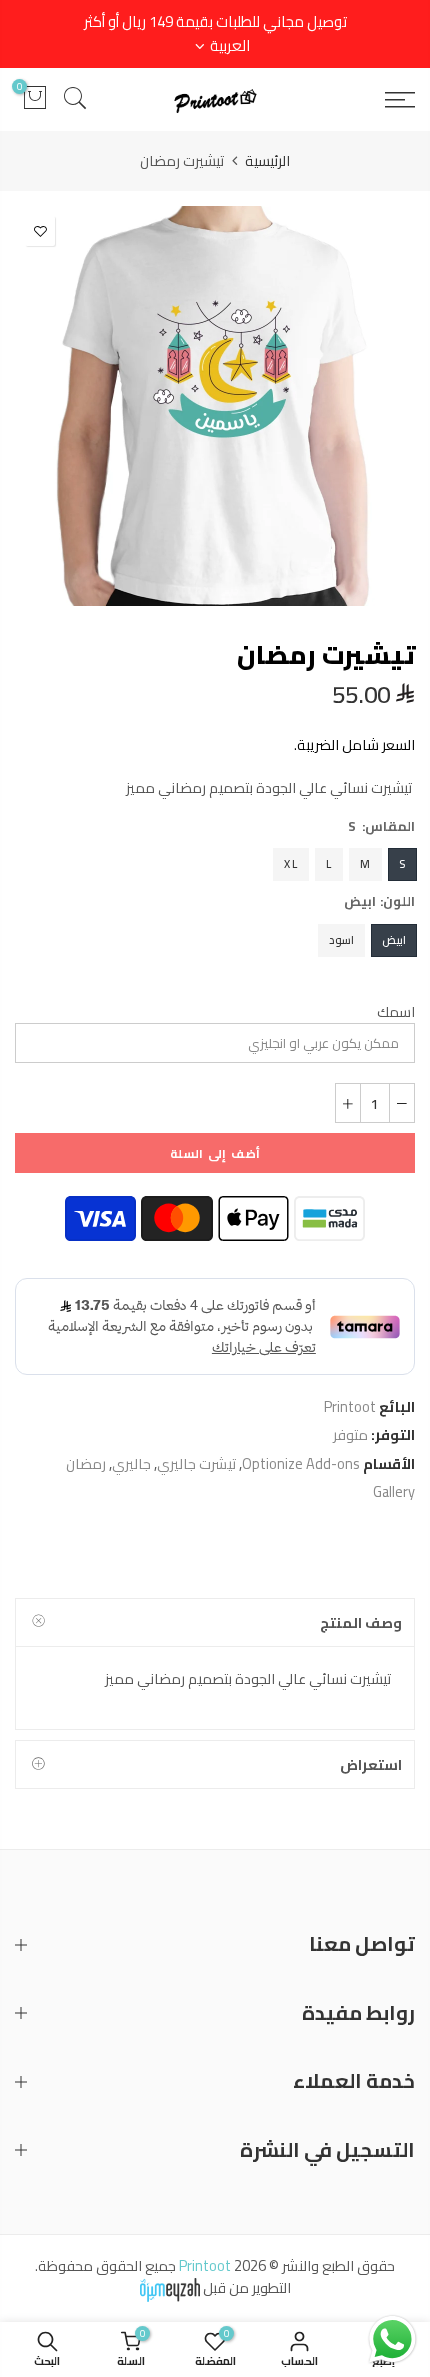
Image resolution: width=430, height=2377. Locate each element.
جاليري (131, 1463)
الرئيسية (267, 161)
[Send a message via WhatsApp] (392, 2339)
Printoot (350, 1406)
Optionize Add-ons (301, 1463)
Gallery (394, 1491)
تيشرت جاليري (196, 1463)
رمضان (86, 1463)
